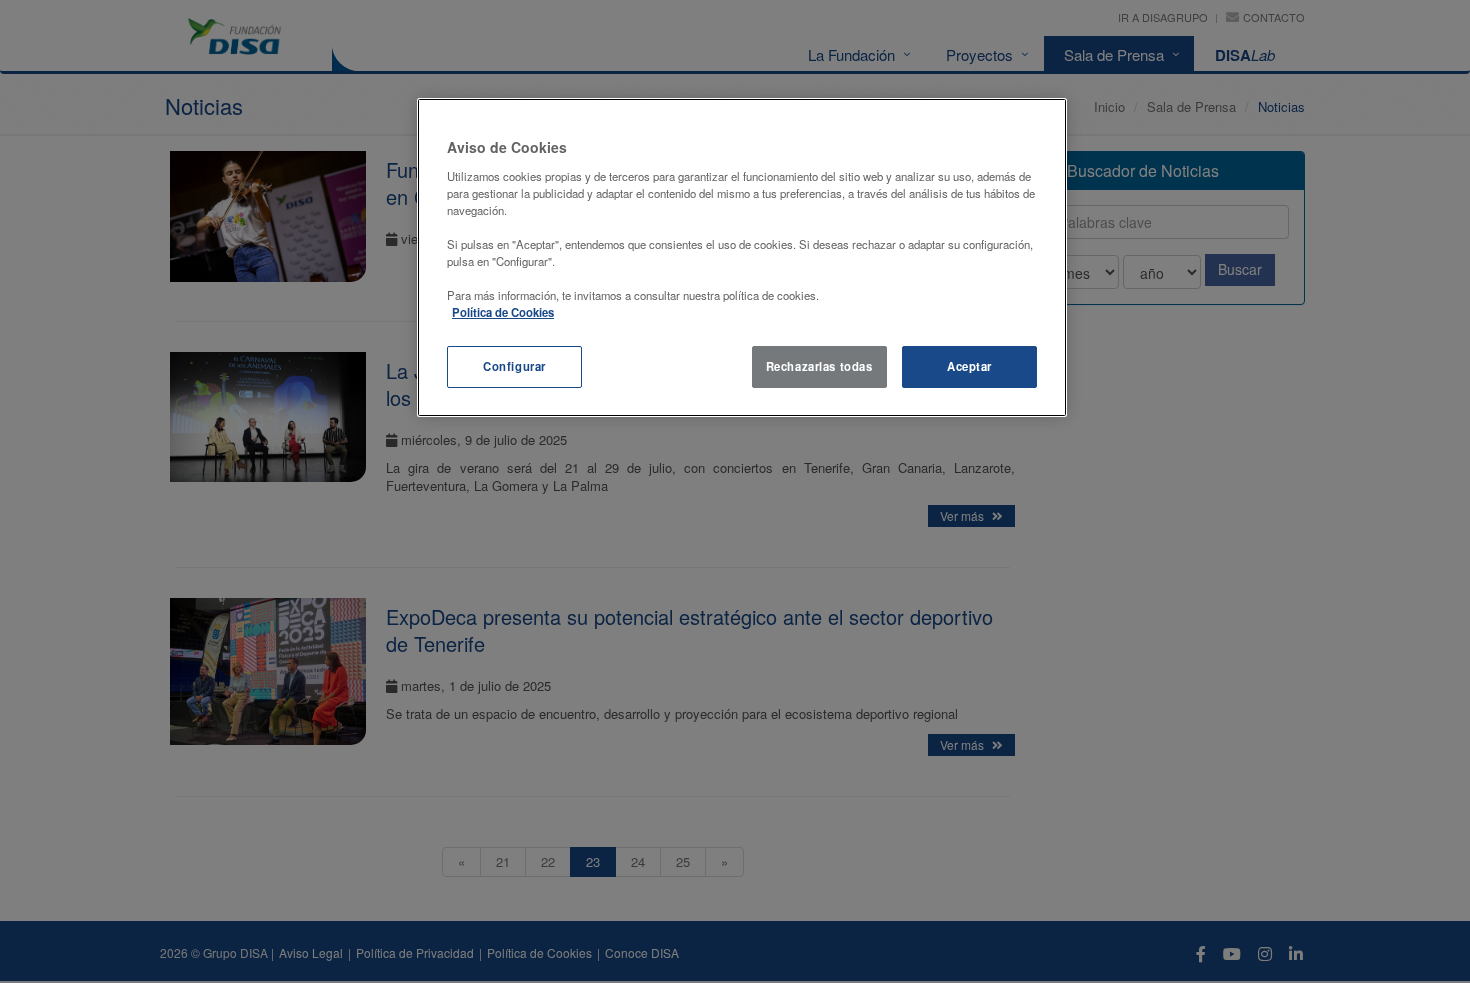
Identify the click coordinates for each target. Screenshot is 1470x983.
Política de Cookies (503, 312)
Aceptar (969, 366)
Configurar (514, 366)
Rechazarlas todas (819, 366)
